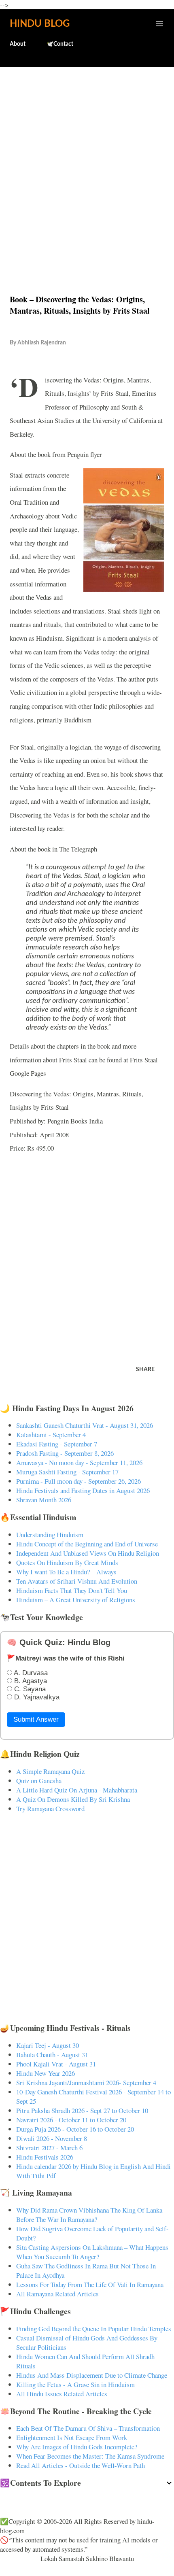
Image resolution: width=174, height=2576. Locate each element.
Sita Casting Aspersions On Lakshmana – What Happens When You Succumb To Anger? (92, 2252)
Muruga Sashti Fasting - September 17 (67, 1472)
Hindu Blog (40, 24)
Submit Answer (36, 1719)
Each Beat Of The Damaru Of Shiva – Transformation (88, 2428)
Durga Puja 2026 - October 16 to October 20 (75, 2129)
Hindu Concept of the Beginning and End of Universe (87, 1544)
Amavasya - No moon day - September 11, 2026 (79, 1462)
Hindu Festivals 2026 (45, 2157)
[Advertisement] (87, 163)
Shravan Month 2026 (44, 1500)
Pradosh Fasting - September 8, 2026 (65, 1453)
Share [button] (145, 1370)
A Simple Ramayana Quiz (50, 1771)
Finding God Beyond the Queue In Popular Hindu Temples (94, 2329)
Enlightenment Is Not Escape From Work (72, 2437)
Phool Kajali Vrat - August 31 (56, 2064)
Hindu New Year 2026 (46, 2073)
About (18, 44)
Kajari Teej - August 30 (48, 2045)
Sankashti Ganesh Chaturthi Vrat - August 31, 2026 (85, 1425)
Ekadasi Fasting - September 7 (57, 1444)
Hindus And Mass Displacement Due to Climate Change (92, 2375)
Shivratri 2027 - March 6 (49, 2148)
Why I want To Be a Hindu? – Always (66, 1572)
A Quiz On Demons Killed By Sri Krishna (73, 1799)
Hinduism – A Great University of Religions (76, 1600)
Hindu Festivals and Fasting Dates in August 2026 (83, 1490)
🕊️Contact (60, 44)
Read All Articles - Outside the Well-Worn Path (81, 2465)
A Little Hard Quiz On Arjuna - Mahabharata (77, 1790)
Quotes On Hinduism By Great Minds (67, 1562)
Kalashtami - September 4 (51, 1435)
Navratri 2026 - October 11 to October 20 (71, 2120)
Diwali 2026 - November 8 (52, 2138)
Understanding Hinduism (50, 1534)
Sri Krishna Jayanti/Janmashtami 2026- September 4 (86, 2082)
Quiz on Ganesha (39, 1781)
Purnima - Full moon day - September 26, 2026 (79, 1481)
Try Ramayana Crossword (50, 1808)
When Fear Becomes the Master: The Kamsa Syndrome (90, 2456)
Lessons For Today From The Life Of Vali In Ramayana (90, 2284)
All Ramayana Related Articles (57, 2294)
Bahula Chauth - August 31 (52, 2055)
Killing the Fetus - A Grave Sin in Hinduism (75, 2384)
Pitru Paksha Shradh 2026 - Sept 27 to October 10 (82, 2110)
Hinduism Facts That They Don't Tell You (72, 1590)
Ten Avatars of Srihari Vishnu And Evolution (77, 1581)
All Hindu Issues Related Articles (62, 2394)
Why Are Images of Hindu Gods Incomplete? (77, 2447)
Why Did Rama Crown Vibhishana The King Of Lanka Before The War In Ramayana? (89, 2215)
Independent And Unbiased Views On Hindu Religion (88, 1553)
